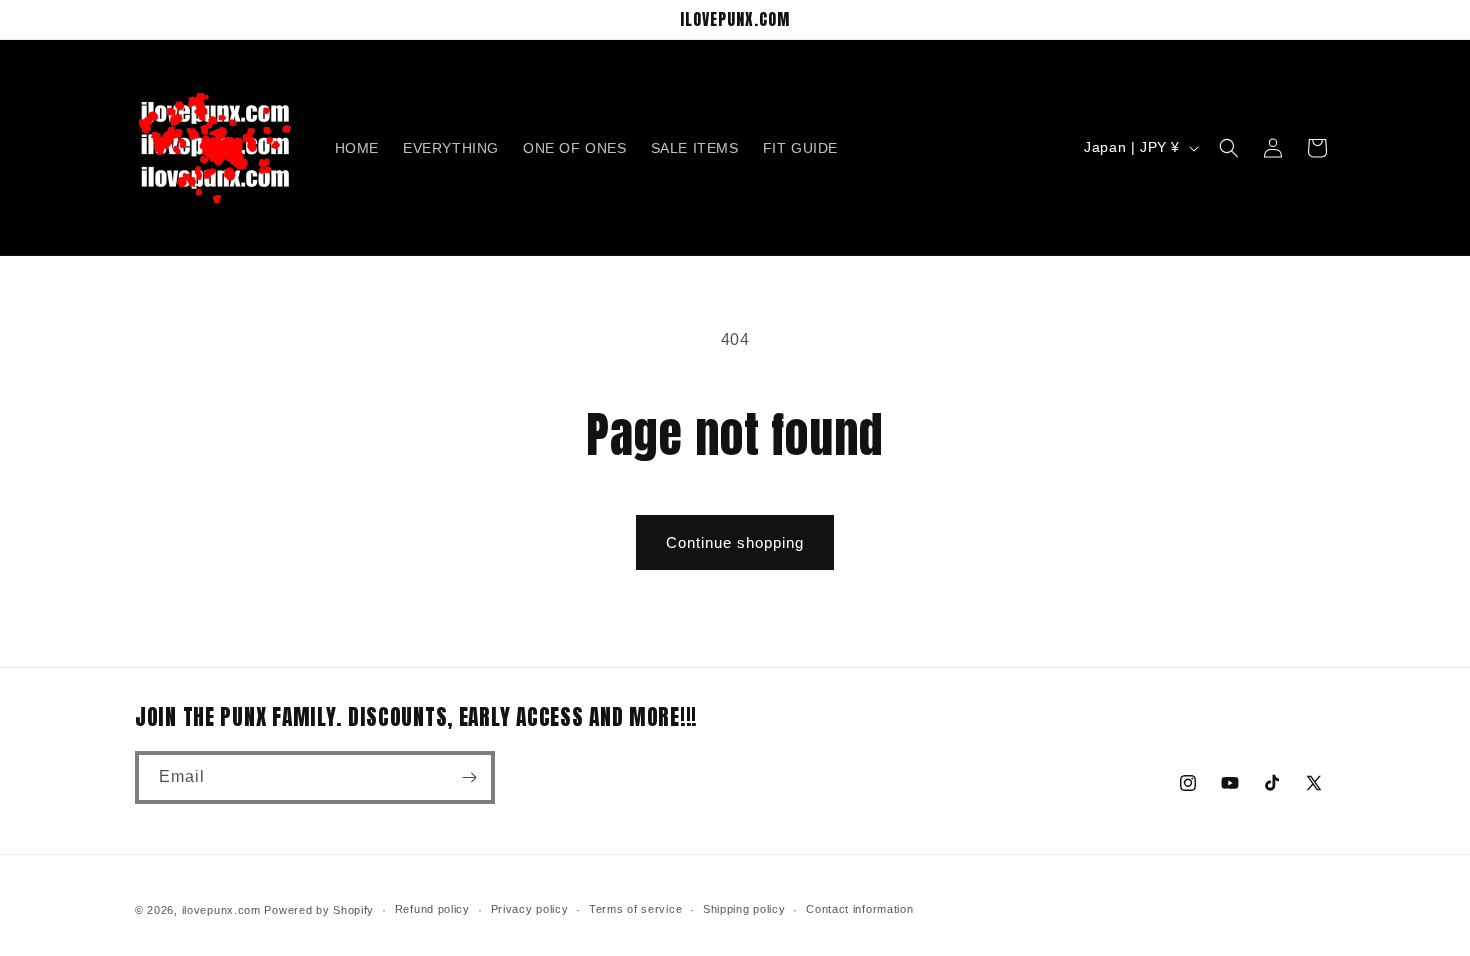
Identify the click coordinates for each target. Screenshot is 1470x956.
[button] (1229, 148)
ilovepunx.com (221, 910)
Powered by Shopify (319, 910)
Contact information (859, 909)
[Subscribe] (469, 777)
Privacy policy (530, 909)
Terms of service (635, 909)
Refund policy (432, 909)
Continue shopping (735, 542)
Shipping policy (744, 909)
